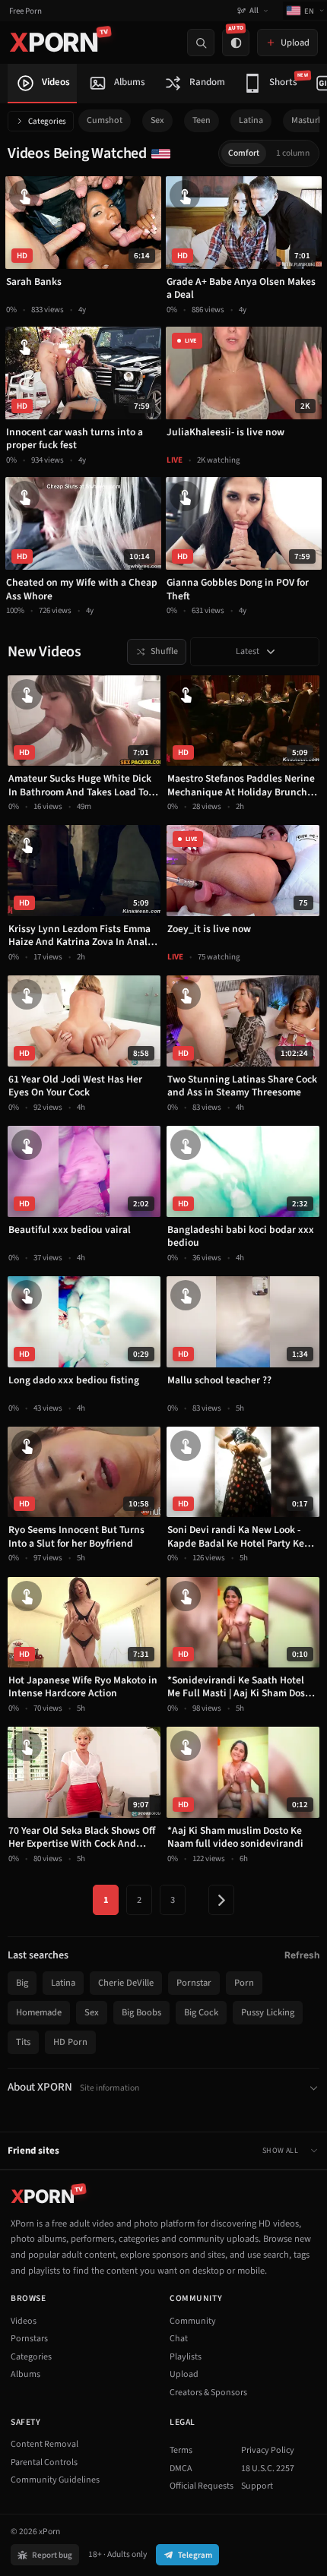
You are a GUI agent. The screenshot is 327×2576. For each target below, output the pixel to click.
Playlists (186, 2357)
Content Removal (44, 2444)
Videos (24, 2321)
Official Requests (202, 2486)
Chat (179, 2339)
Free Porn (25, 11)
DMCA (181, 2469)
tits (23, 2042)
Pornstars (29, 2339)
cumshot (105, 120)
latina (251, 120)
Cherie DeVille (126, 1983)
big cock (201, 2012)
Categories (47, 121)
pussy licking (268, 2012)
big (22, 1983)
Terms (181, 2450)
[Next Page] (221, 1900)
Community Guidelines (55, 2480)
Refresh (302, 1955)
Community (193, 2321)
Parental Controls (44, 2462)
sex (157, 120)
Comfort (244, 153)
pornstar (194, 1983)
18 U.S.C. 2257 (268, 2469)
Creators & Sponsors (208, 2393)
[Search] (201, 43)
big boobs (141, 2012)
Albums (25, 2374)
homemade (39, 2012)
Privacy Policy (268, 2450)
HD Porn (70, 2042)
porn (244, 1983)
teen (202, 120)
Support (257, 2486)
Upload (184, 2374)
